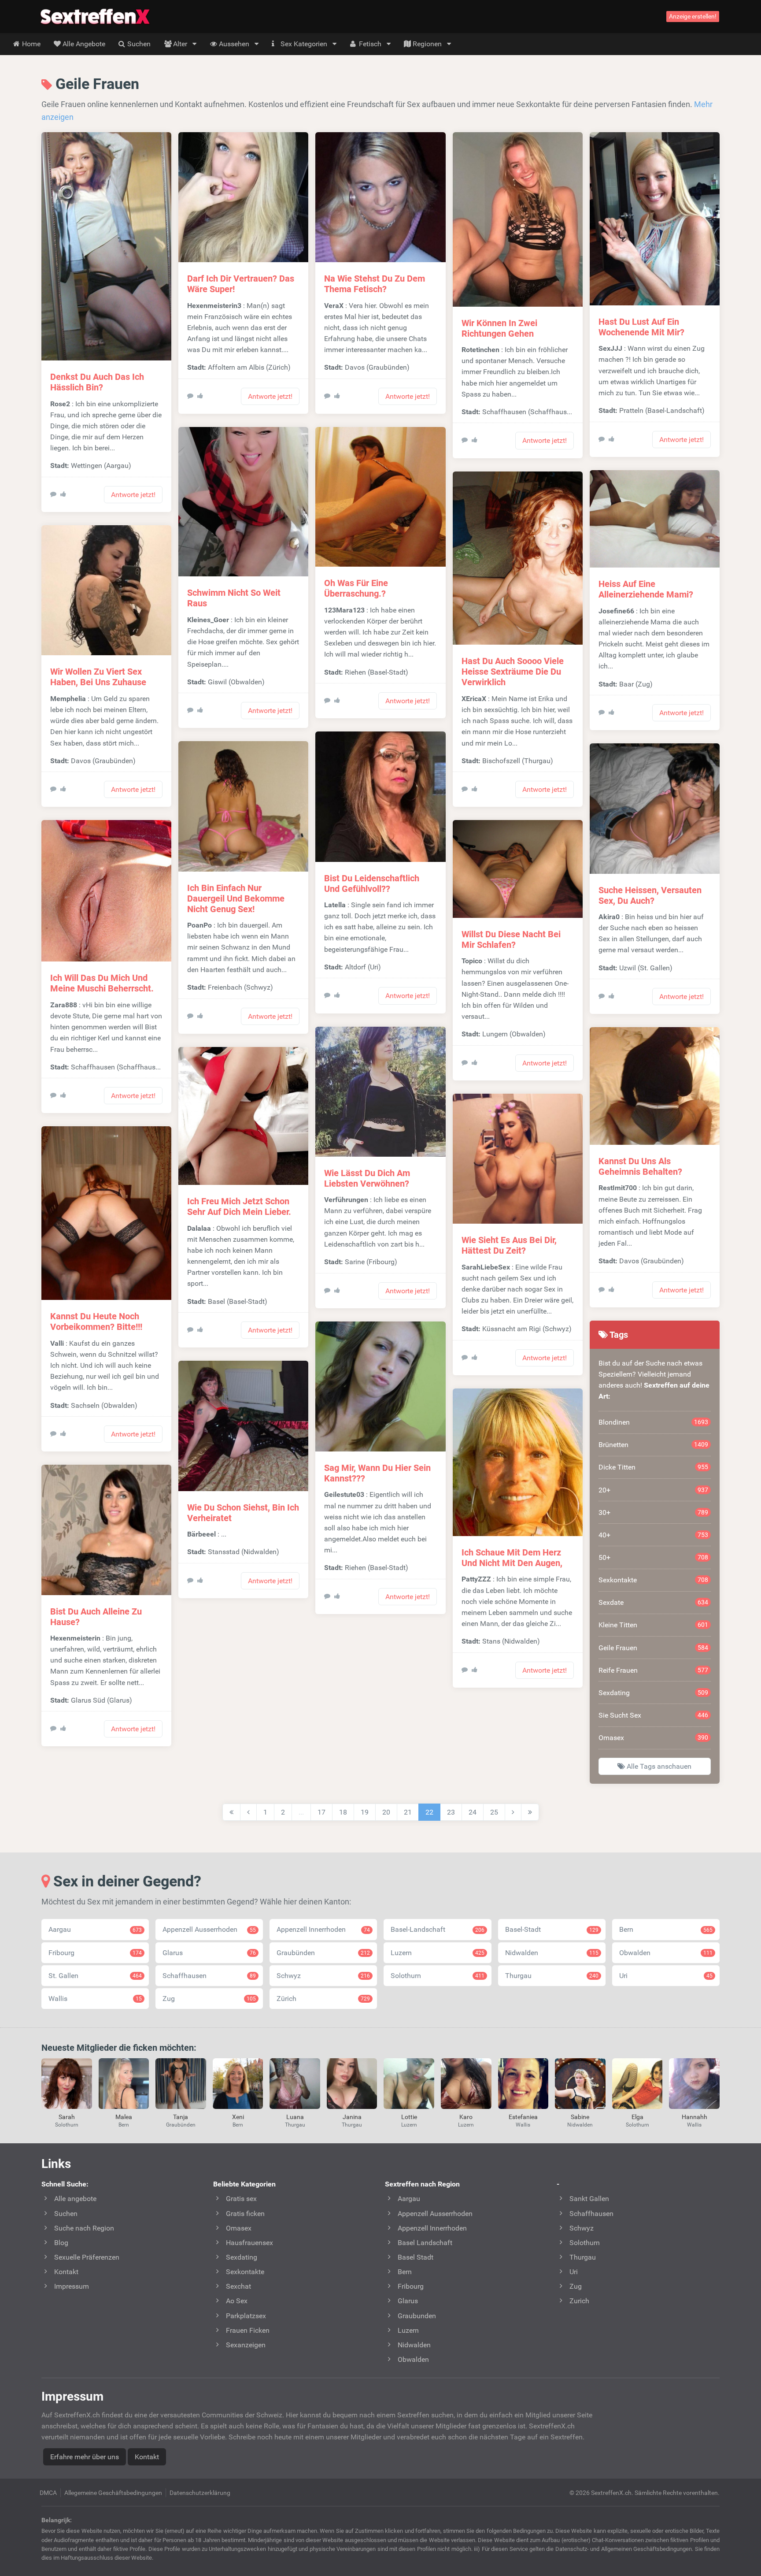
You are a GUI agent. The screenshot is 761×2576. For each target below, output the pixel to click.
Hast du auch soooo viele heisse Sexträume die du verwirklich (513, 672)
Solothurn (437, 1976)
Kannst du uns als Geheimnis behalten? (640, 1166)
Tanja (181, 2117)
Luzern (437, 1953)
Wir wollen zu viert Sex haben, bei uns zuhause (98, 677)
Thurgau (552, 1976)
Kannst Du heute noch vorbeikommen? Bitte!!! (96, 1321)
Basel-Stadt (552, 1929)
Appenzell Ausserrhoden (209, 1929)
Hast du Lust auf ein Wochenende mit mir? (641, 327)
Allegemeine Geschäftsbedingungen (113, 2493)
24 (473, 1812)
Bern (666, 1929)
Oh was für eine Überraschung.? (356, 588)
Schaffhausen (209, 1976)
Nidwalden (552, 1953)
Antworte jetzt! (133, 495)
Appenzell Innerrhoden (323, 1929)
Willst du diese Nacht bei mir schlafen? (511, 939)
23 (451, 1812)
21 (408, 1812)
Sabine (580, 2117)
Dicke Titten (653, 1467)
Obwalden (666, 1953)
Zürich (323, 1999)
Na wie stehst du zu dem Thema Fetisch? (375, 284)
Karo (466, 2117)
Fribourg (95, 1953)
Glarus (209, 1953)
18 (343, 1812)
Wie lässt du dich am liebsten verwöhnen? (367, 1178)
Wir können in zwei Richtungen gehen (499, 328)
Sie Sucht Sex (653, 1715)
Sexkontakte (653, 1580)
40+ (653, 1535)
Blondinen (653, 1422)
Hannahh (695, 2117)
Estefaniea (523, 2117)
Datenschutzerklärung (200, 2493)
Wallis (95, 1999)
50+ (653, 1557)
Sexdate (653, 1602)
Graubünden (323, 1953)
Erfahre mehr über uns (85, 2457)
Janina (352, 2117)
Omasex (653, 1738)
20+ (653, 1490)
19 (365, 1812)
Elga (637, 2117)
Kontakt (147, 2457)
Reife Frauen (653, 1670)
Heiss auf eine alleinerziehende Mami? (646, 589)
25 (494, 1812)
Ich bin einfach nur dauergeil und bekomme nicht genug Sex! (236, 898)
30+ (653, 1513)
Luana (295, 2117)
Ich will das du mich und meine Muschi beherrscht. (102, 983)
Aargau (95, 1929)
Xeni (238, 2117)
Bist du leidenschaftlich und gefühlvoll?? (372, 883)
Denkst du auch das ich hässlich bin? (97, 382)
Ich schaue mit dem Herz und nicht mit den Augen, (512, 1558)
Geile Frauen (653, 1648)
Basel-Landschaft (437, 1929)
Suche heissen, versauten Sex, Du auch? (650, 895)
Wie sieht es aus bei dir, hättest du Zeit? (509, 1245)
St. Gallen (95, 1976)
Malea (124, 2117)
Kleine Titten (653, 1625)
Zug (209, 1999)
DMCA (48, 2493)
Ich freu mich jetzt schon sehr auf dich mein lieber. (239, 1206)
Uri (666, 1976)
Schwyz (323, 1976)
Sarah (67, 2117)
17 (321, 1812)
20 (386, 1812)
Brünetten (653, 1445)
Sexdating (653, 1693)
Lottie (409, 2117)
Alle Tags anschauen (658, 1766)
